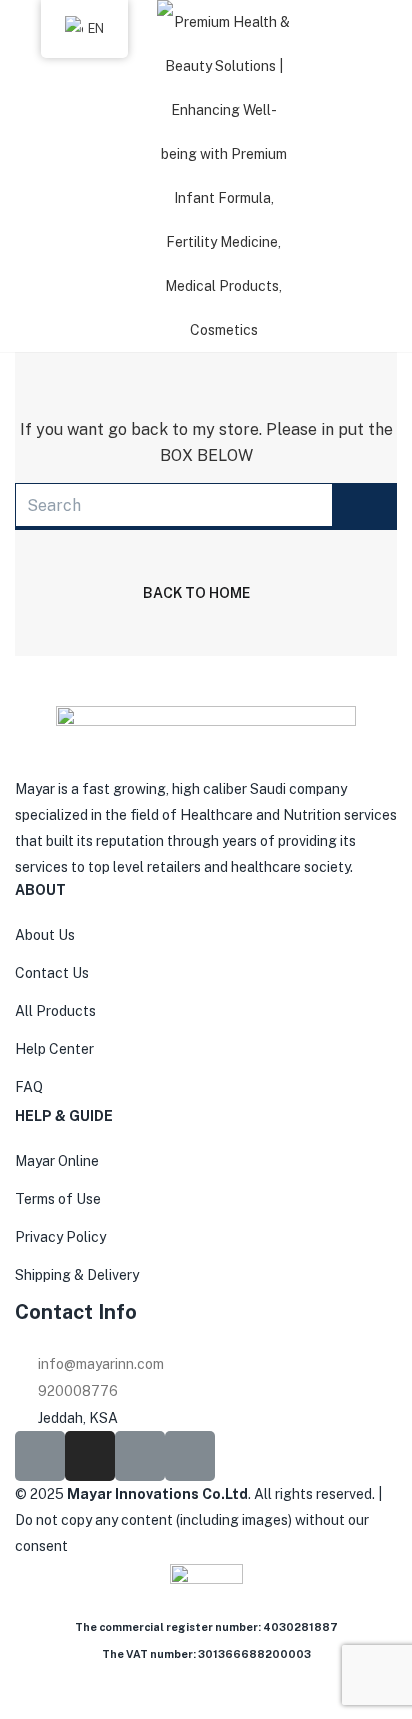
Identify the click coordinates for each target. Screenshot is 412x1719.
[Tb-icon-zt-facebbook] (40, 1456)
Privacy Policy (60, 1237)
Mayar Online (57, 1161)
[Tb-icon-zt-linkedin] (190, 1456)
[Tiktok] (140, 1456)
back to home (196, 593)
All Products (55, 1011)
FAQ (29, 1087)
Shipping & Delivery (77, 1275)
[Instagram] (90, 1456)
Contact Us (52, 973)
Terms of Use (58, 1199)
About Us (45, 935)
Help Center (54, 1049)
